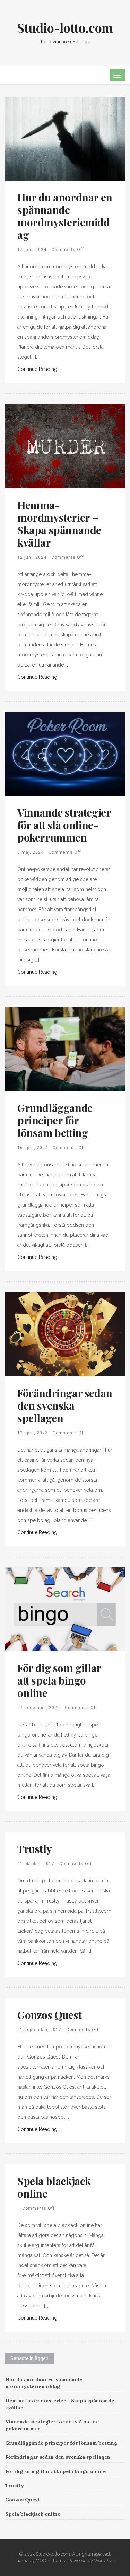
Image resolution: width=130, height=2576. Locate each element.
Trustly (34, 1849)
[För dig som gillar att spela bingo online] (65, 1609)
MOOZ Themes (51, 2561)
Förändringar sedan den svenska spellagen (65, 1406)
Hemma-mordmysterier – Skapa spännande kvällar (59, 524)
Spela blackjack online (54, 2187)
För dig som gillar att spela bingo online (59, 1680)
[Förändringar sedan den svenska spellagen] (65, 1334)
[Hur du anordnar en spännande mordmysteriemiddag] (65, 138)
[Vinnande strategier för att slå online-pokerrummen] (65, 754)
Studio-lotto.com (65, 27)
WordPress (105, 2561)
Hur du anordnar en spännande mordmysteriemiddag (65, 216)
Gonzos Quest (49, 2015)
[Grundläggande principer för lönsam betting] (65, 1048)
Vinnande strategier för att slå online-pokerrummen (64, 825)
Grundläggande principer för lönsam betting (55, 1120)
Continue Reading (37, 369)
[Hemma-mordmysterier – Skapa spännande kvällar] (65, 446)
